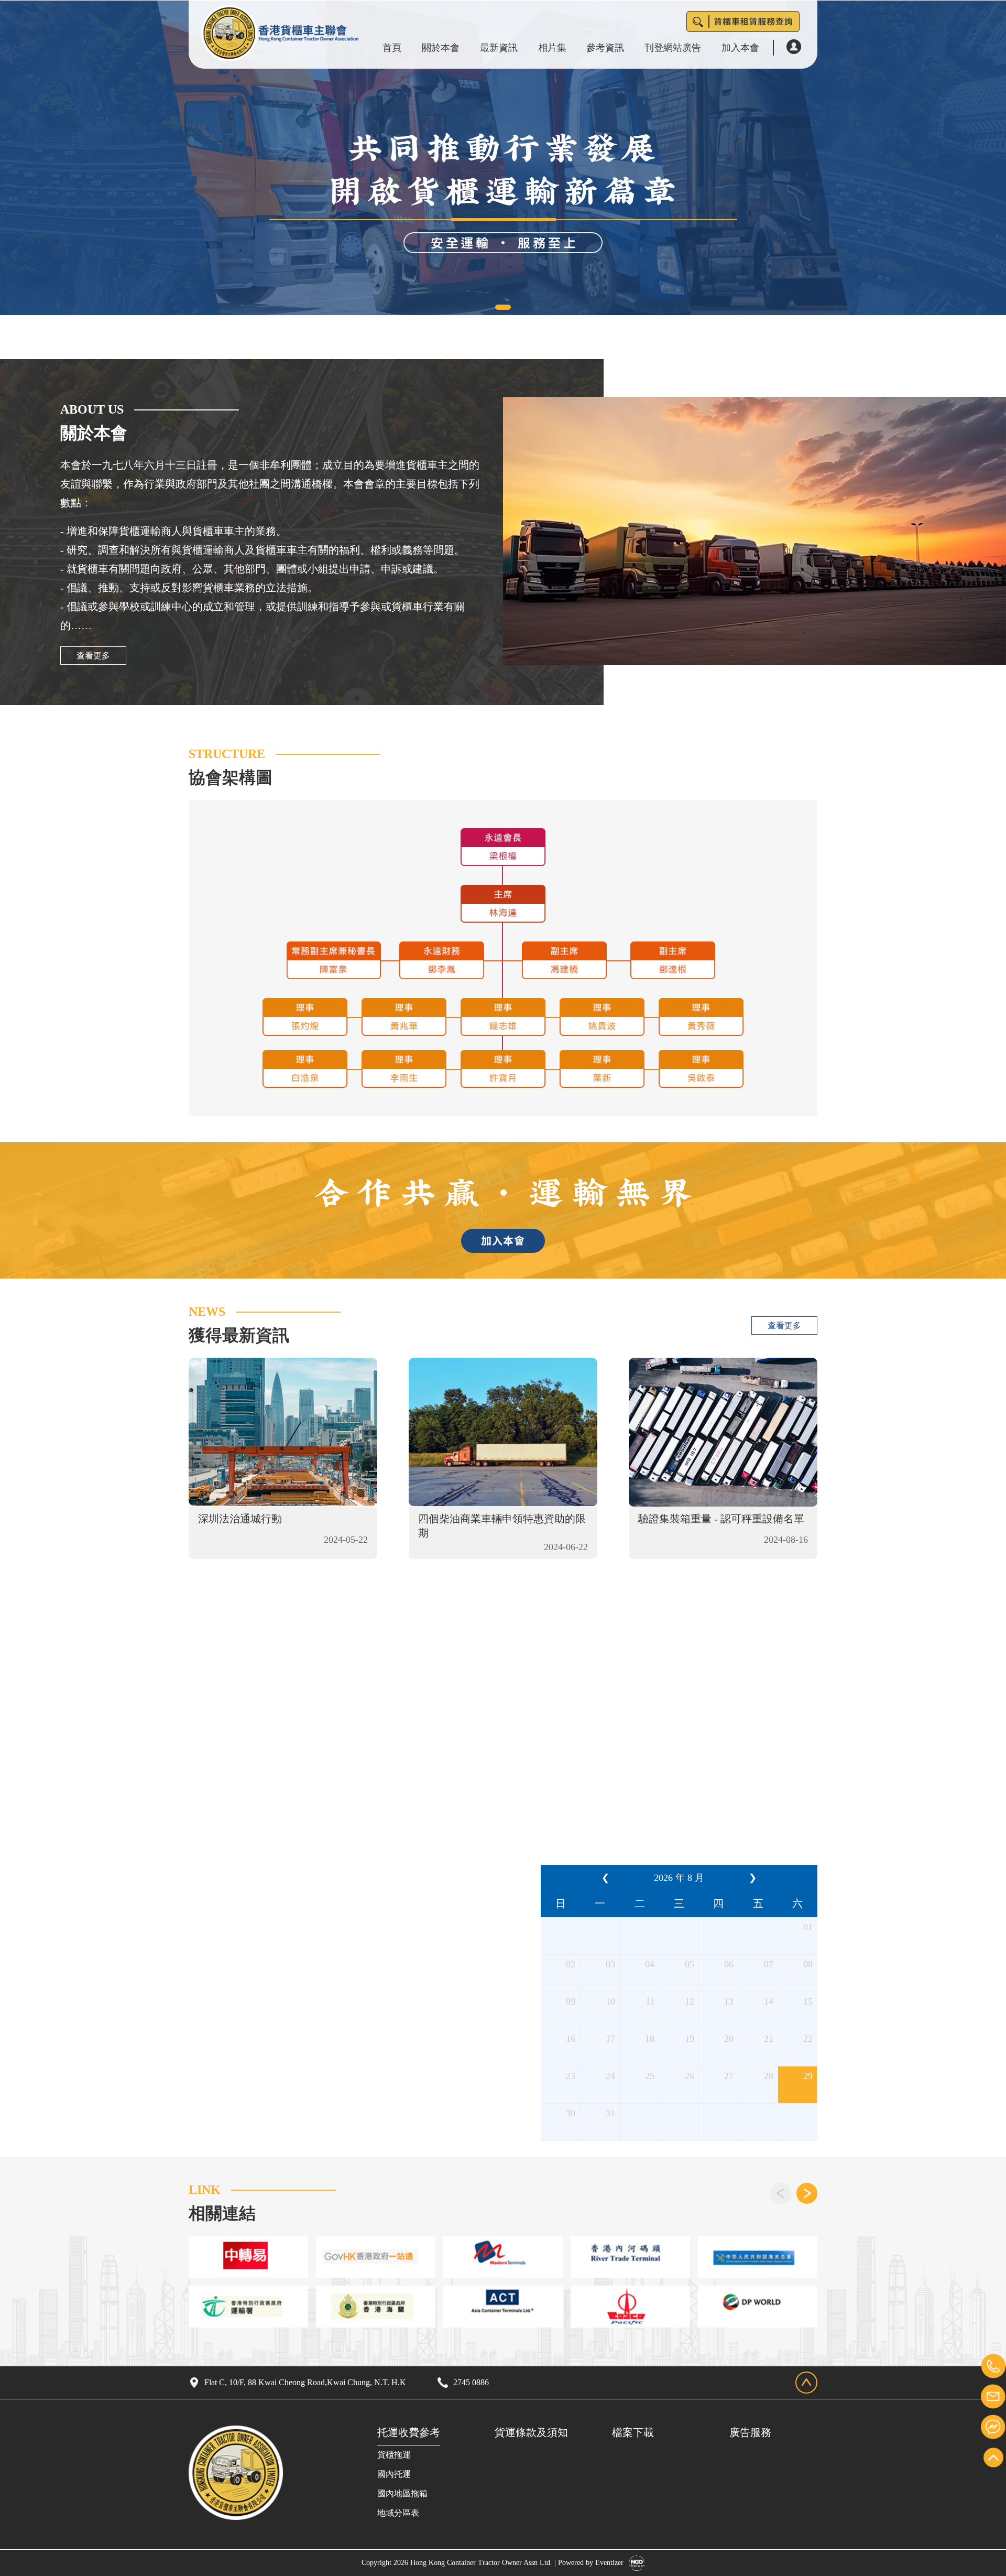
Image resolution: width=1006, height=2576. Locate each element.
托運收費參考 (409, 2432)
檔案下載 (633, 2432)
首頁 (392, 48)
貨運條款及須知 (531, 2432)
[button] (503, 307)
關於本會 (441, 48)
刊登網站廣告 (673, 48)
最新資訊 (499, 48)
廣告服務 (750, 2432)
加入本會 (740, 48)
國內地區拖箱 (402, 2493)
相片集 (552, 48)
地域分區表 (398, 2513)
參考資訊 (605, 48)
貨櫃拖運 (394, 2455)
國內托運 (394, 2474)
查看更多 (93, 656)
